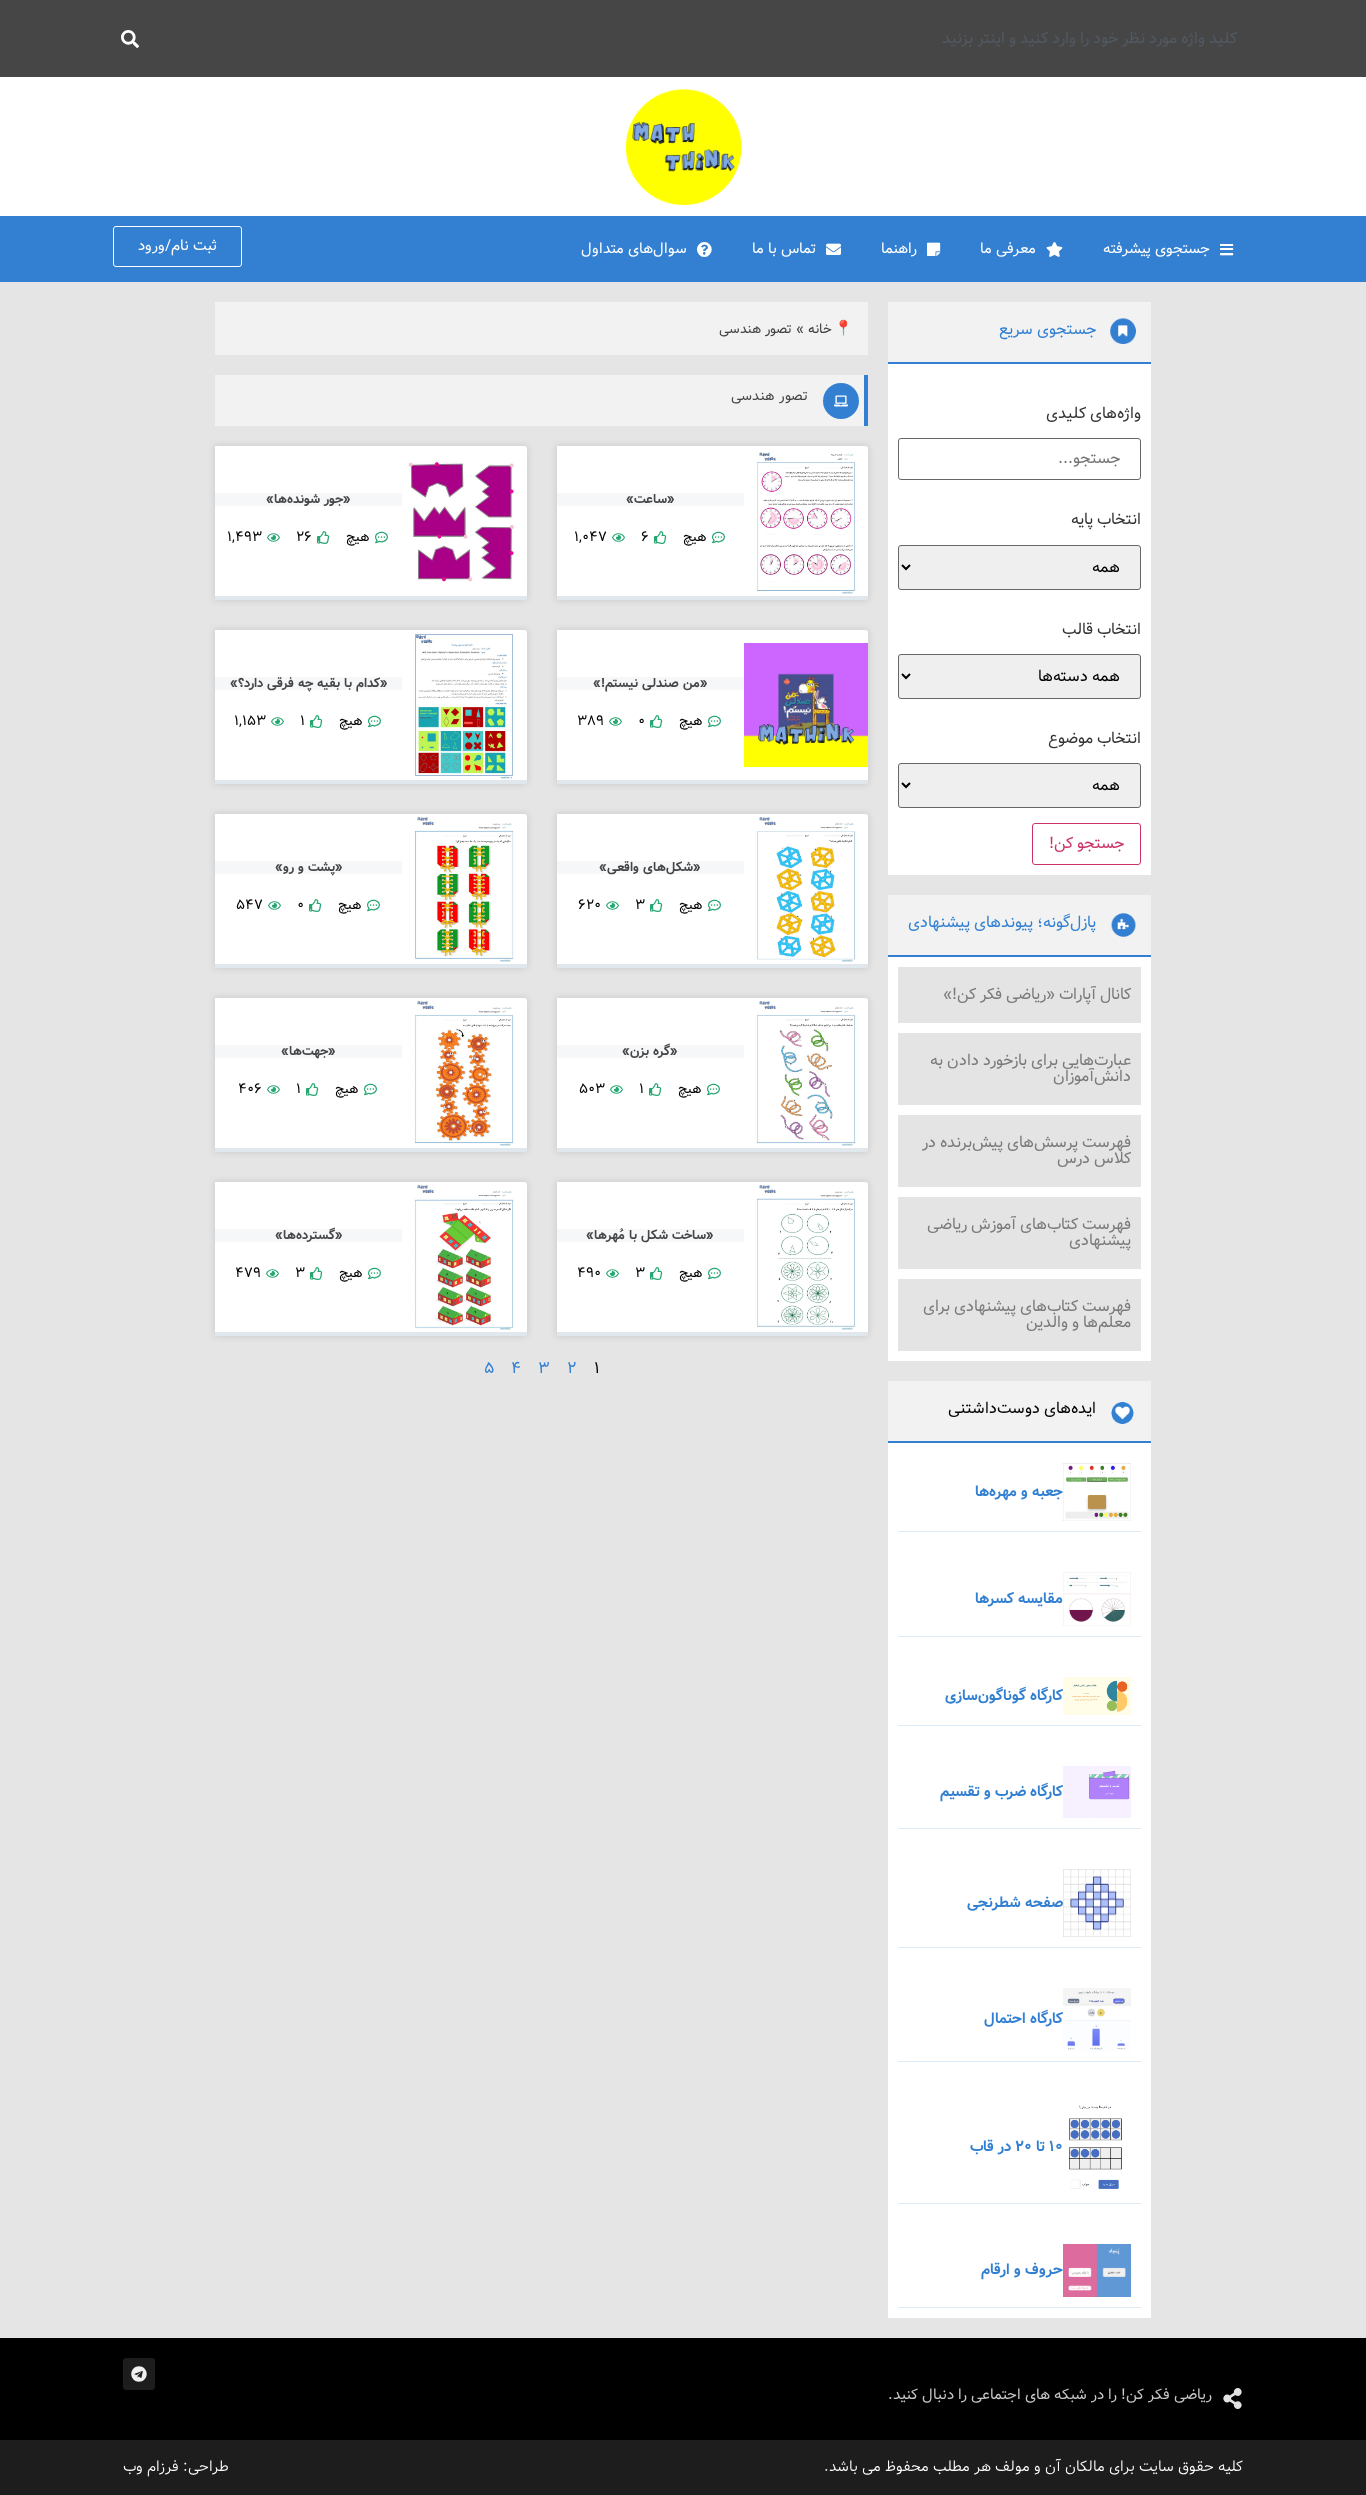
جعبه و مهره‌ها (1019, 1492)
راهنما (899, 249)
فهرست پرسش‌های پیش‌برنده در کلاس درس (1026, 1150)
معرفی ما (1008, 249)
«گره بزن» (650, 1051)
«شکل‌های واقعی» (650, 867)
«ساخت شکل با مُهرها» (650, 1235)
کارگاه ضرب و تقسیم (1001, 1792)
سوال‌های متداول (634, 249)
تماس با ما (784, 249)
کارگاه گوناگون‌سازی (1004, 1696)
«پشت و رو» (309, 867)
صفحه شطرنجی (1015, 1903)
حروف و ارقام (1022, 2270)
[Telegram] (139, 2374)
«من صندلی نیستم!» (650, 683)
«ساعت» (650, 499)
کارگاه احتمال (1023, 2019)
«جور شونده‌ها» (308, 499)
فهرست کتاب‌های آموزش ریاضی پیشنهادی (1029, 1232)
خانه (820, 329)
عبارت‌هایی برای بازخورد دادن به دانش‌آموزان (1030, 1068)
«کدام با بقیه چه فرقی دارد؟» (309, 683)
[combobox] (700, 38)
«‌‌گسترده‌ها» (309, 1235)
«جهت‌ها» (308, 1051)
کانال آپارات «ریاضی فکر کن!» (1037, 994)
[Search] (126, 38)
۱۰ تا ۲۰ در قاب (1016, 2147)
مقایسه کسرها (1019, 1599)
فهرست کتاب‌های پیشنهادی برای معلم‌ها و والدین (1027, 1314)
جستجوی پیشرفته (1156, 249)
